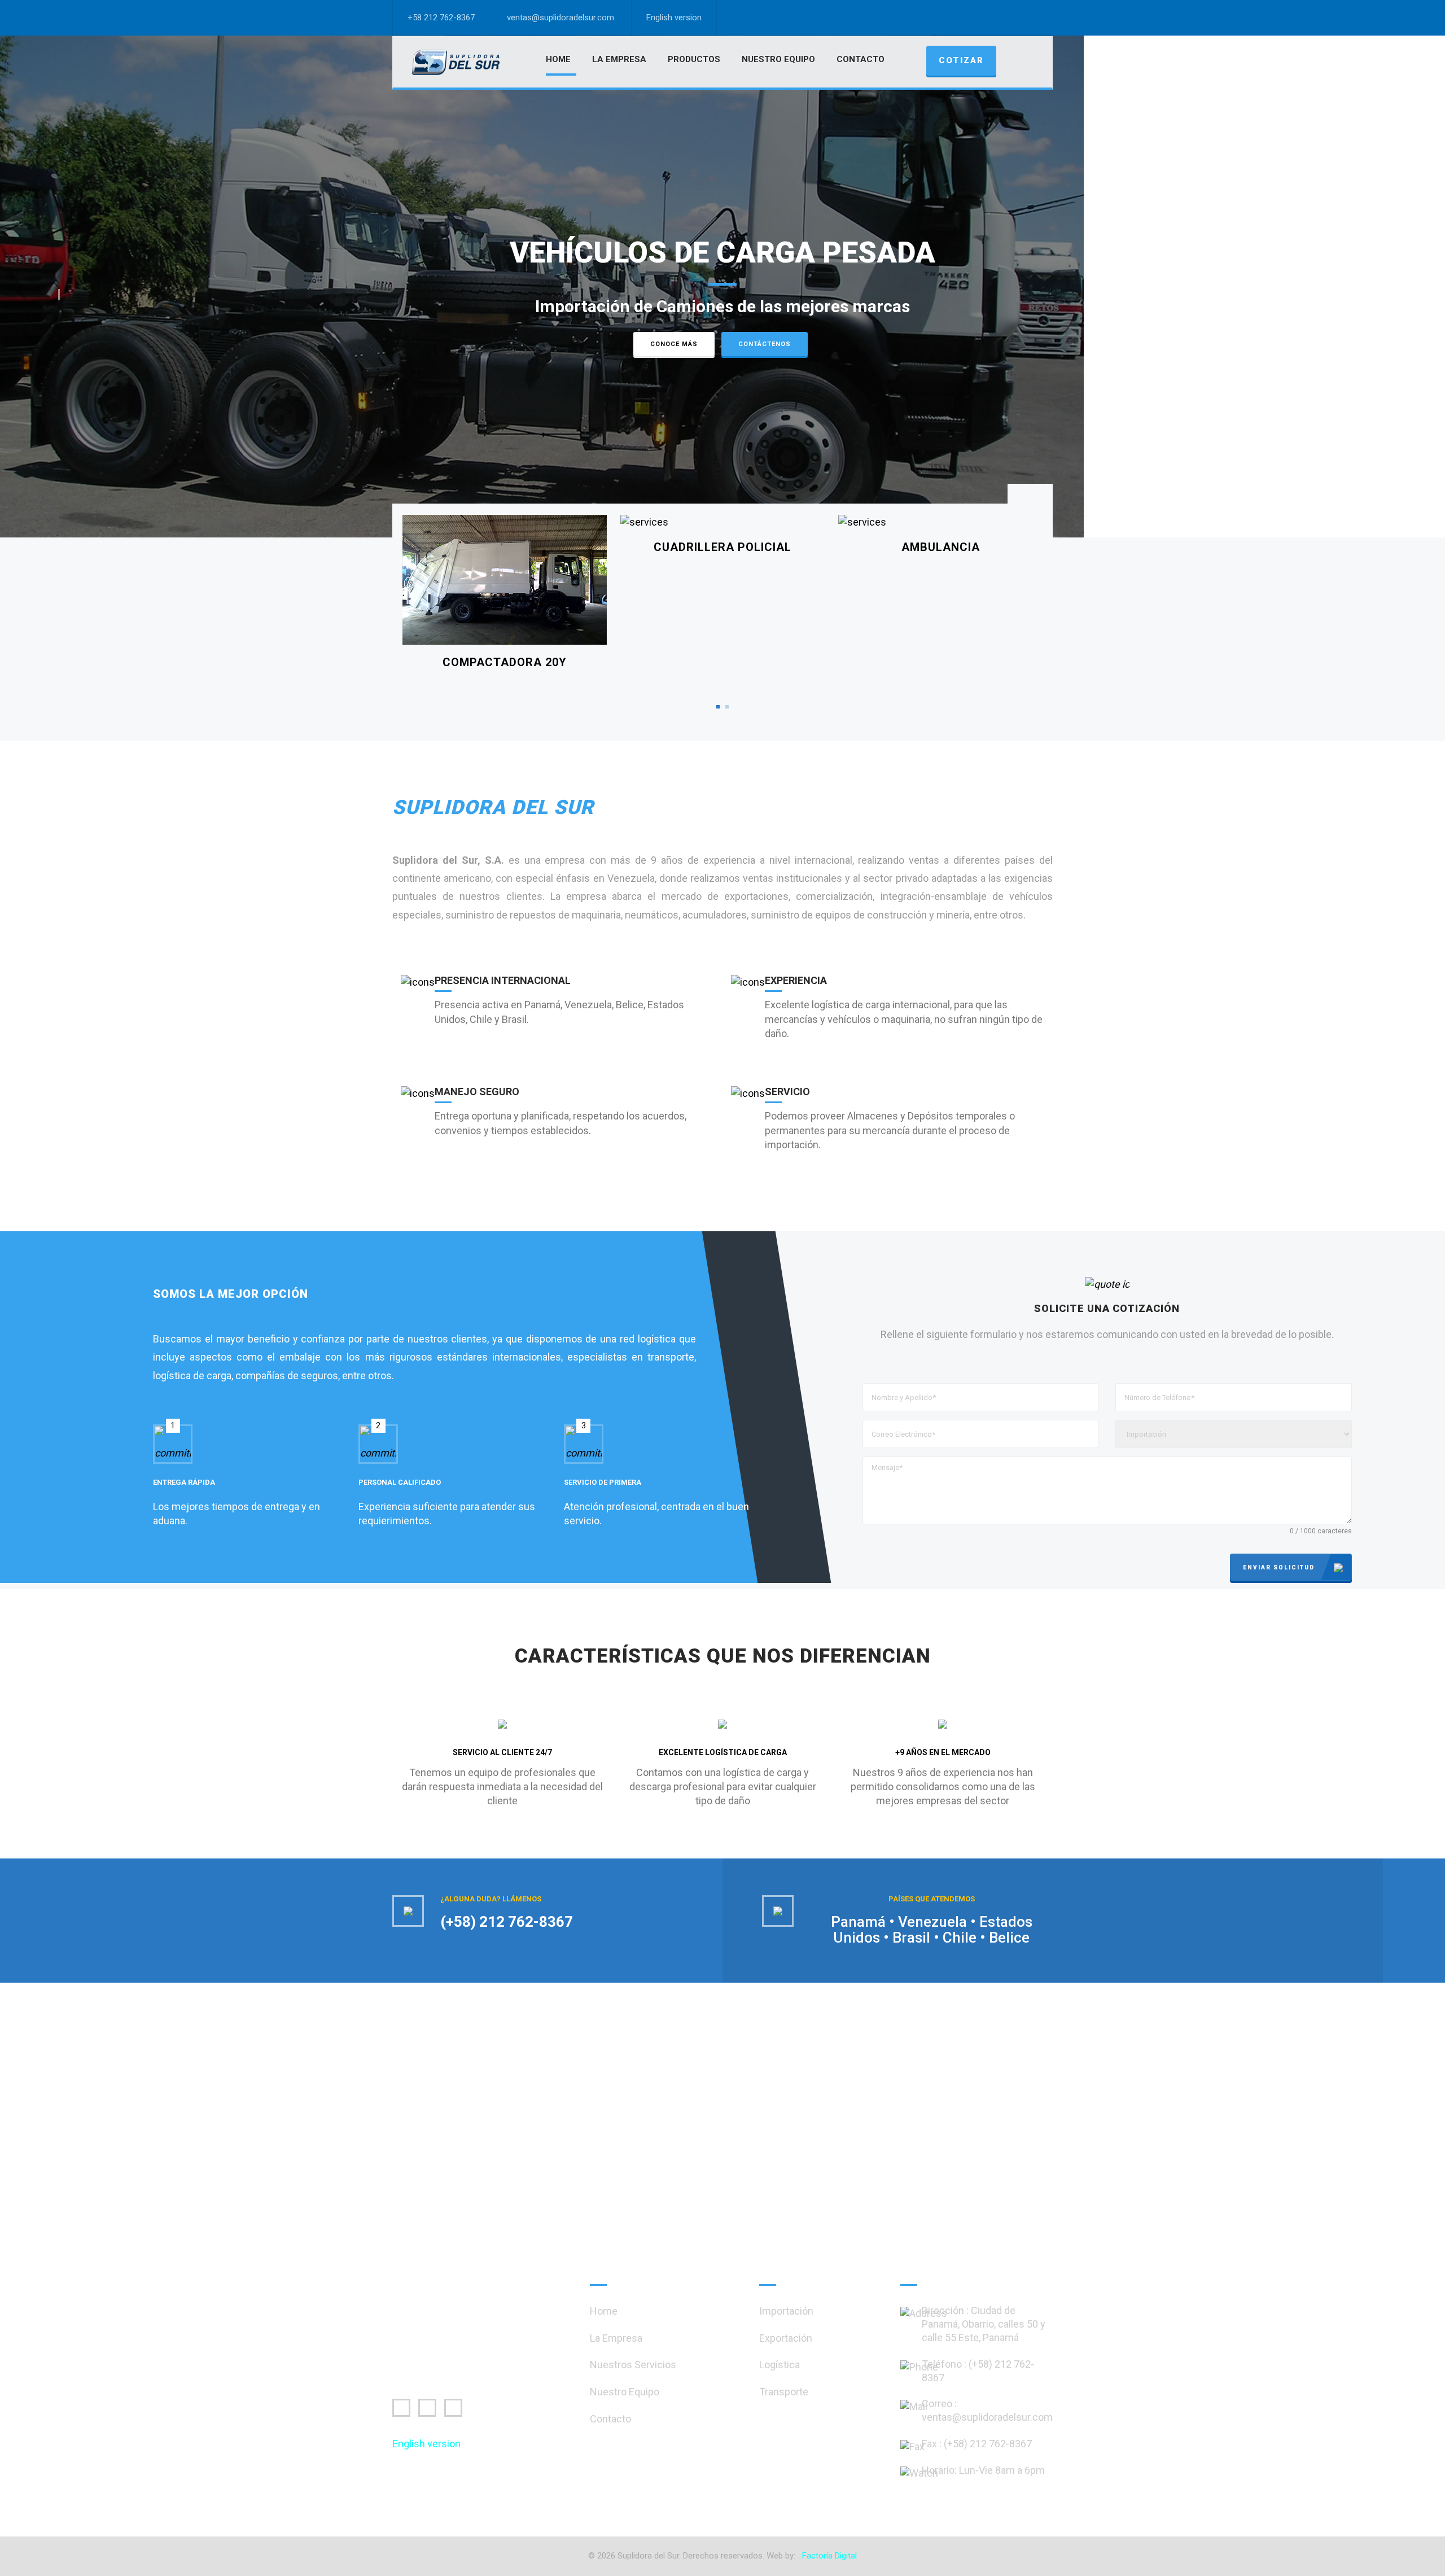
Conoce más (674, 344)
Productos (694, 59)
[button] (52, 295)
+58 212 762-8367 (441, 18)
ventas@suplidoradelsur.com (561, 18)
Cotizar (961, 60)
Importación (786, 2311)
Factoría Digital (829, 2556)
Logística (780, 2365)
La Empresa (619, 59)
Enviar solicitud (1279, 1567)
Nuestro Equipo (778, 59)
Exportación (786, 2338)
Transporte (784, 2392)
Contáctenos (765, 344)
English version (674, 18)
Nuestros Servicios (633, 2365)
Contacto (861, 59)
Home (558, 59)
